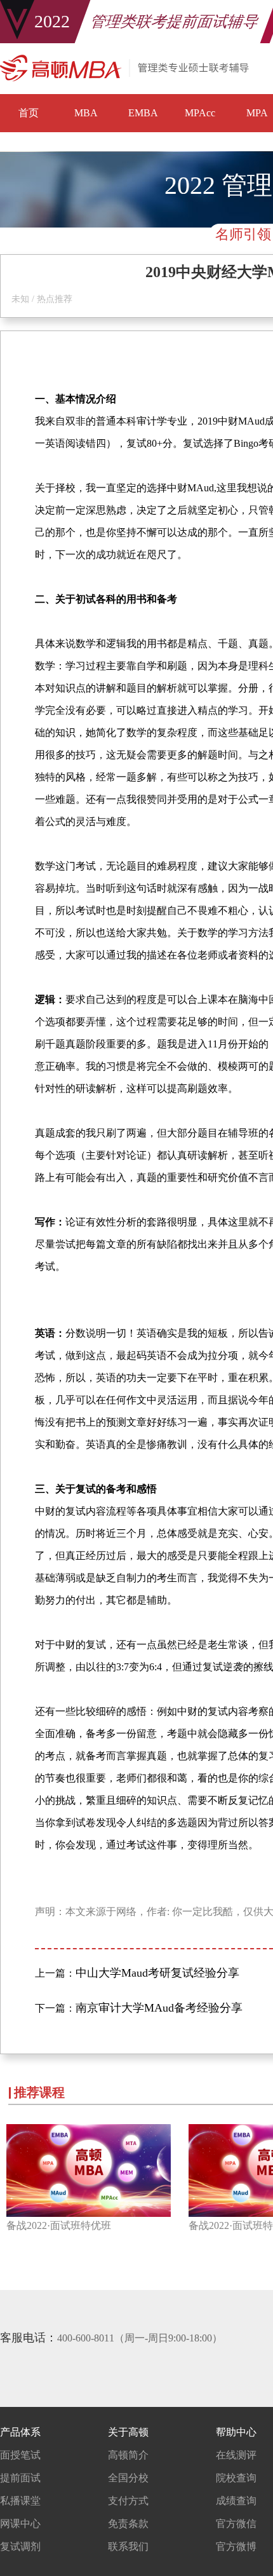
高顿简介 (128, 2455)
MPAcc (200, 113)
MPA (257, 113)
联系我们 (128, 2546)
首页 (29, 113)
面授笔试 (20, 2455)
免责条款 (128, 2524)
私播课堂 (20, 2501)
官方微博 (236, 2546)
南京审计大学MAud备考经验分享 (159, 2008)
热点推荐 (55, 299)
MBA (86, 113)
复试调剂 (20, 2546)
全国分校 (128, 2478)
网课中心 (20, 2524)
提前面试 (20, 2478)
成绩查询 (236, 2501)
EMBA (143, 113)
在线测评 (236, 2455)
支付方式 (128, 2501)
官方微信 (236, 2524)
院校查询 (236, 2478)
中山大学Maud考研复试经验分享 (157, 1973)
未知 (20, 299)
